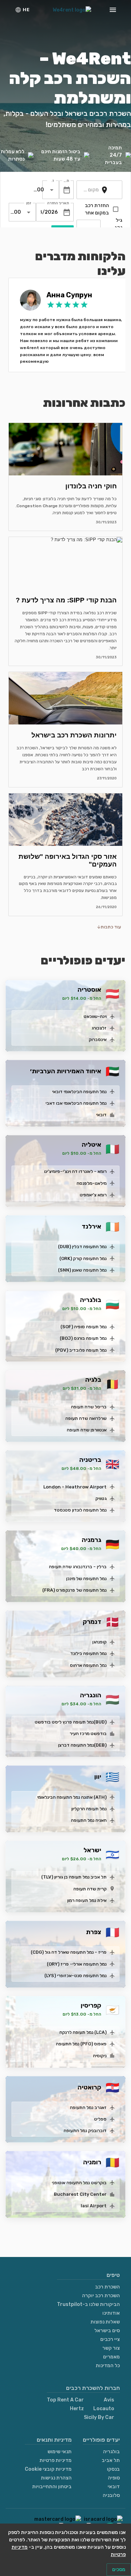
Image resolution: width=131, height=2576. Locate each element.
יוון (98, 1777)
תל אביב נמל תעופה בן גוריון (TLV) (74, 1877)
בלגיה (93, 1380)
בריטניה (90, 1460)
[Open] (52, 190)
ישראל (92, 1850)
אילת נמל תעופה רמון (87, 1900)
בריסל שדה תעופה (89, 1407)
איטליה (92, 1145)
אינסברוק (98, 1039)
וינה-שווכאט (95, 1016)
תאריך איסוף (66, 181)
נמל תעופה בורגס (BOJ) (83, 1338)
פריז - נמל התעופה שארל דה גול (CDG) (69, 1952)
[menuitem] (22, 10)
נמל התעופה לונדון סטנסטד (80, 1510)
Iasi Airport (94, 2206)
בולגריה (91, 1300)
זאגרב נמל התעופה (88, 2107)
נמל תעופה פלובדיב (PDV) (81, 1350)
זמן (53, 181)
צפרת (94, 1932)
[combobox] (90, 190)
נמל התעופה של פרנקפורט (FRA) (74, 1590)
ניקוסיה (100, 2056)
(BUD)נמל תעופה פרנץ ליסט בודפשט (71, 1722)
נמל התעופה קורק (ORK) (83, 1258)
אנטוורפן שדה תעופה (87, 1430)
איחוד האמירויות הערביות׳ (66, 1071)
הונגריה (91, 1695)
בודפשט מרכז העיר (88, 1733)
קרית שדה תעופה (90, 1889)
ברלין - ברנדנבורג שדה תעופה (78, 1567)
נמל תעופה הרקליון (89, 1809)
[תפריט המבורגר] (113, 10)
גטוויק (101, 1498)
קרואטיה (89, 2087)
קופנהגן (99, 1642)
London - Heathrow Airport (75, 1487)
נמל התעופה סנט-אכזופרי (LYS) (75, 1976)
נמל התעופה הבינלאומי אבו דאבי (76, 1103)
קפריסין (91, 2005)
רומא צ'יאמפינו (93, 1195)
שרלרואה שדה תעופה (86, 1418)
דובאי (101, 1115)
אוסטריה (89, 990)
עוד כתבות (111, 927)
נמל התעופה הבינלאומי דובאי (79, 1092)
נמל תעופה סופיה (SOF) (83, 1327)
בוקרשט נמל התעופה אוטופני (79, 2183)
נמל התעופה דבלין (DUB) (82, 1247)
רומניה (92, 2162)
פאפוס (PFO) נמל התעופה (81, 2044)
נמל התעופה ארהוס (88, 1665)
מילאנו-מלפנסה (92, 1183)
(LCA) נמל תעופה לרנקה (83, 2032)
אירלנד (92, 1226)
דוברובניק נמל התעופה (85, 2131)
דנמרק (92, 1622)
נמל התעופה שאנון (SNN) (82, 1270)
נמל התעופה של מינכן (86, 1579)
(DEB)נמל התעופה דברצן (82, 1745)
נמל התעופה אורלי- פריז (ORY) (77, 1964)
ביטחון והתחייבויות (52, 2487)
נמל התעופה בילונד (88, 1653)
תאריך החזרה (58, 203)
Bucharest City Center (80, 2194)
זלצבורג (99, 1028)
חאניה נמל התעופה (89, 1820)
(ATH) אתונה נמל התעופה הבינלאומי (72, 1797)
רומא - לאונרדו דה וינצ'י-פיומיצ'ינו (75, 1171)
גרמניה (92, 1540)
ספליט (100, 2119)
